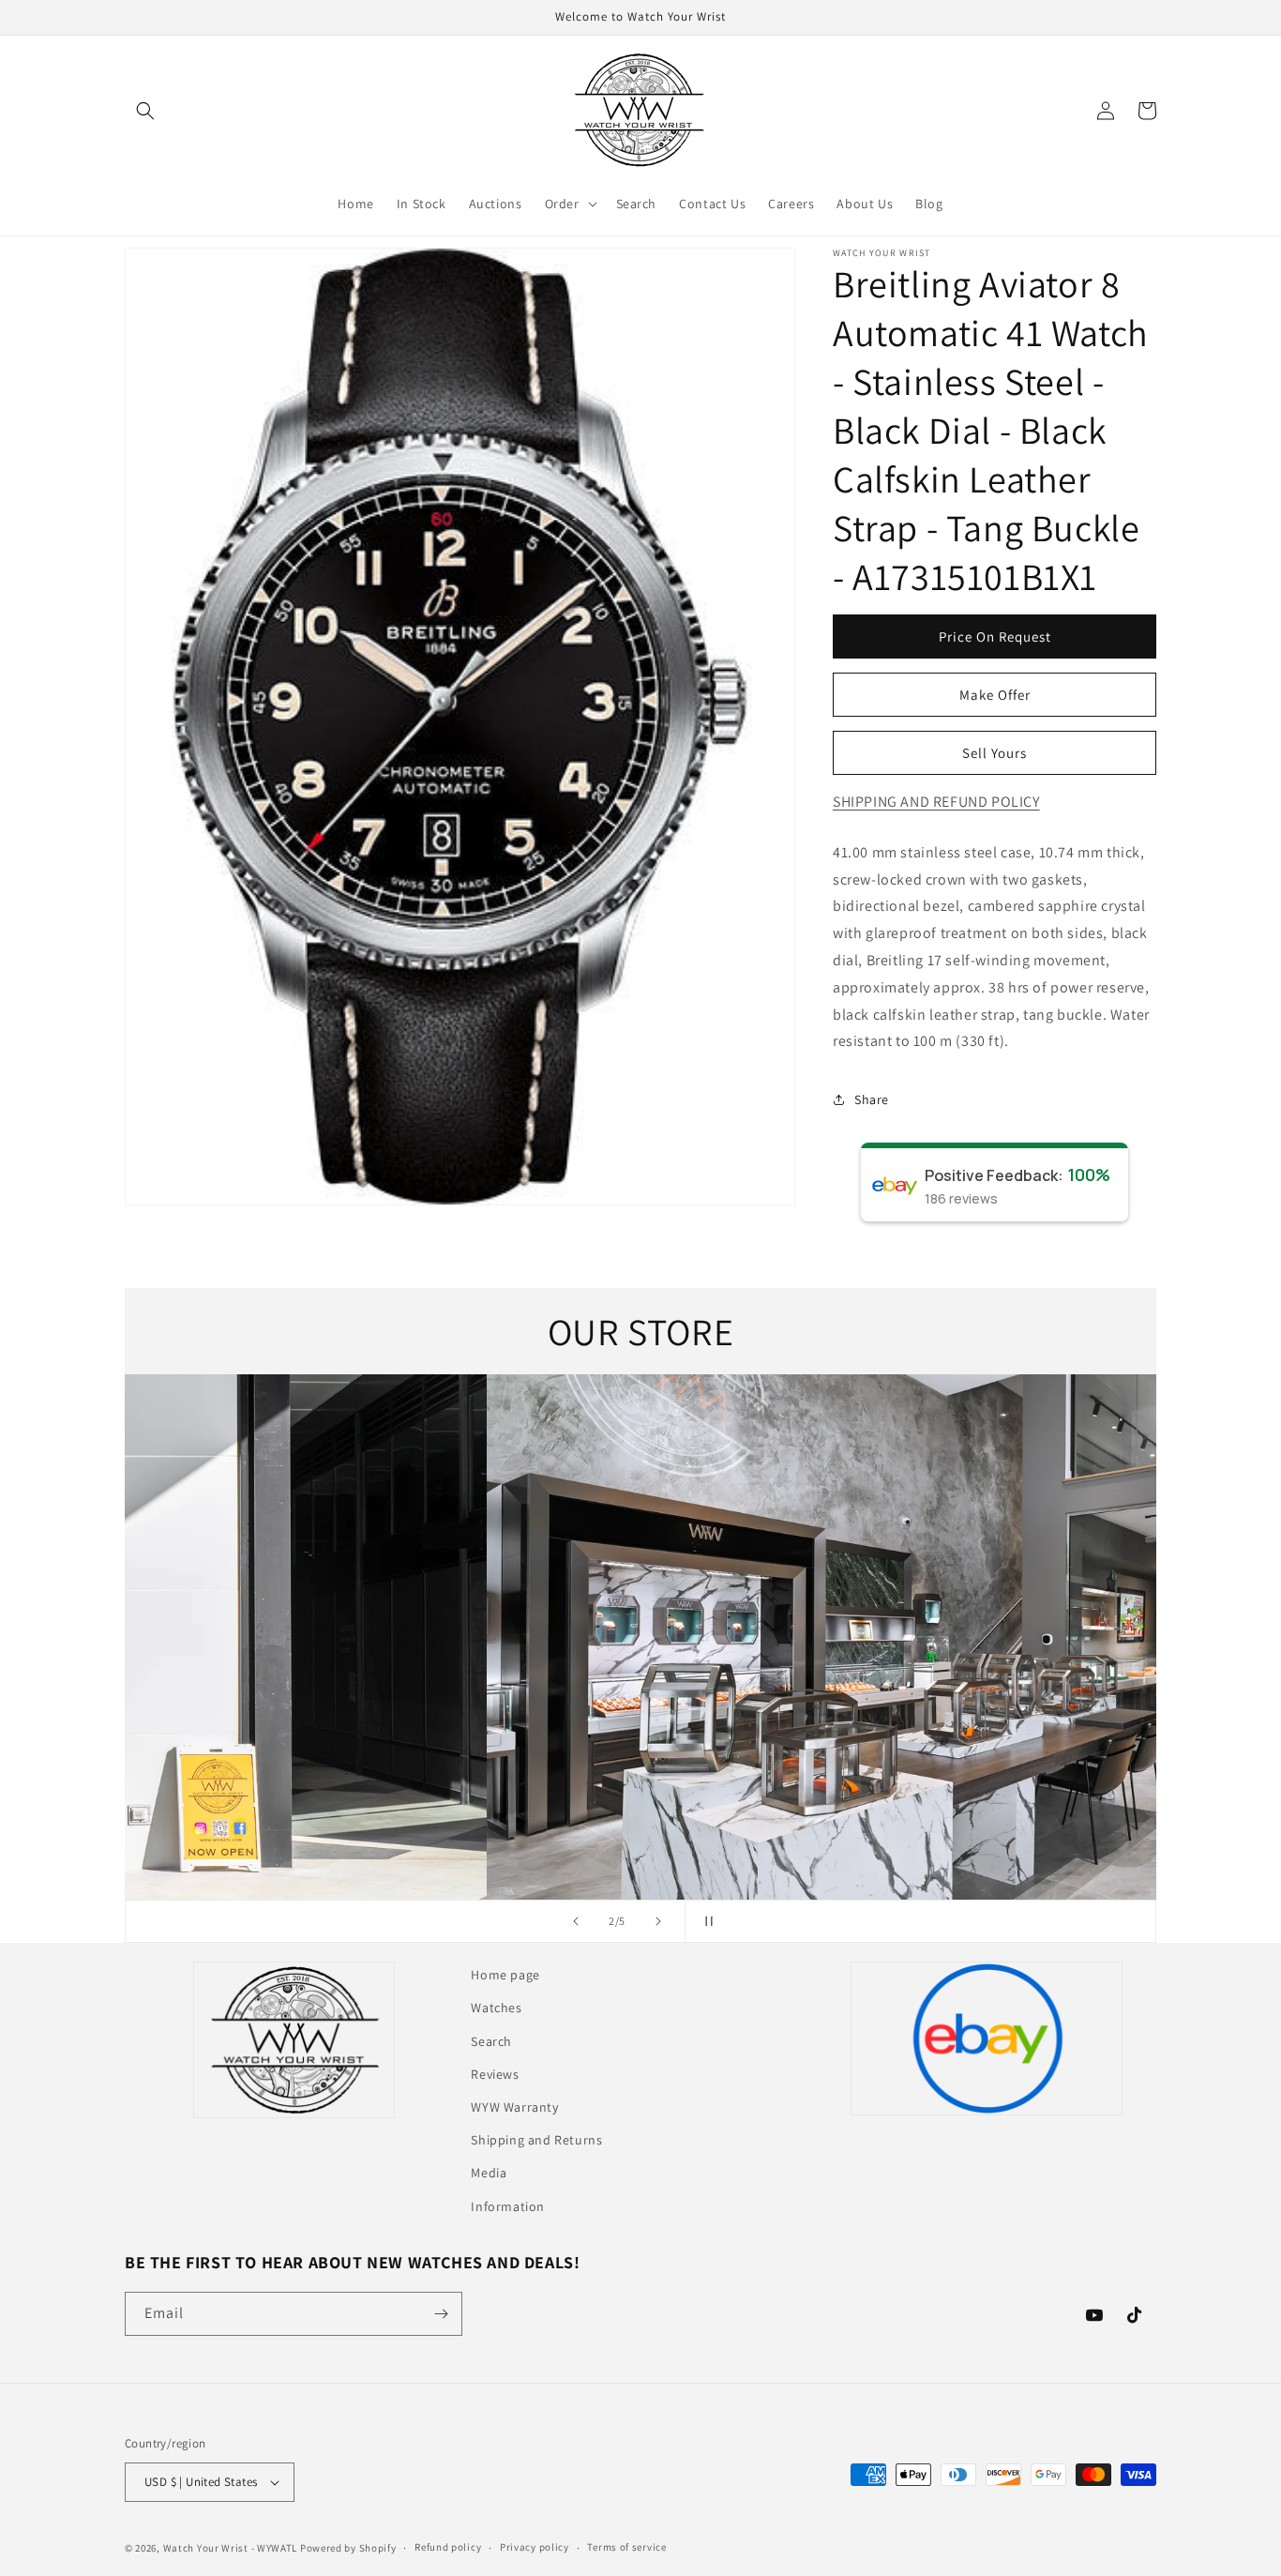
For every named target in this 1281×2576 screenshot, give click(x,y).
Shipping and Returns (536, 2140)
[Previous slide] (576, 1921)
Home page (505, 1975)
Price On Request (995, 636)
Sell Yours (995, 753)
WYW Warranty (514, 2107)
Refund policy (448, 2547)
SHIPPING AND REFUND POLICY (936, 802)
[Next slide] (658, 1921)
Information (508, 2206)
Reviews (495, 2074)
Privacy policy (535, 2547)
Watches (496, 2008)
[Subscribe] (441, 2314)
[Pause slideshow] (705, 1921)
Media (489, 2173)
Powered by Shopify (348, 2548)
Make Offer (995, 695)
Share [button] (872, 1099)
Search (491, 2041)
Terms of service (626, 2547)
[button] (145, 111)
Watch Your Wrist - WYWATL (231, 2548)
